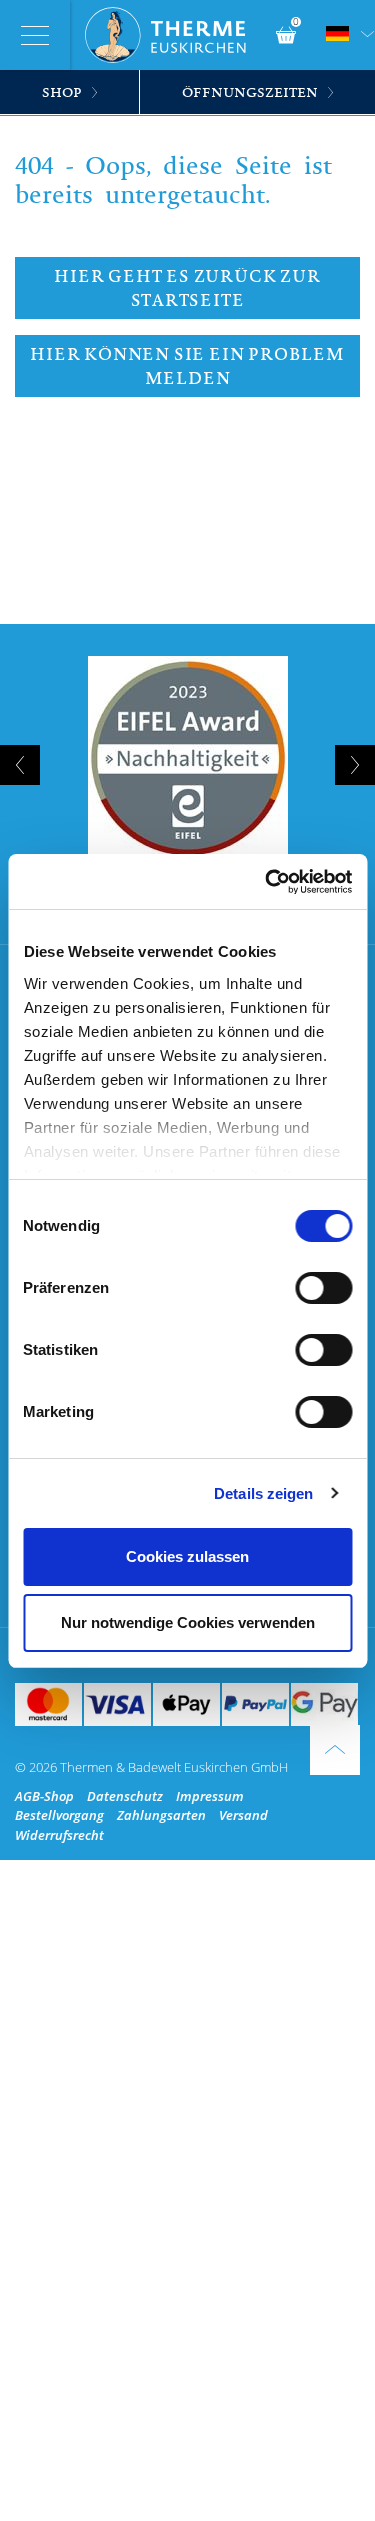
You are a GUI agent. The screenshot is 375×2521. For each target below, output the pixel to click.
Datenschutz (125, 1796)
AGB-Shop (44, 1796)
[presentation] (20, 765)
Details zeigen (263, 1493)
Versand (243, 1815)
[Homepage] (173, 35)
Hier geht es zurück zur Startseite (187, 288)
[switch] (323, 1288)
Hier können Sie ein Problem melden (187, 366)
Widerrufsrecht (59, 1835)
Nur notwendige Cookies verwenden (188, 1622)
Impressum (210, 1796)
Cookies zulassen (187, 1556)
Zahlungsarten (161, 1815)
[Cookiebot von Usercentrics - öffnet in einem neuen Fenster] (267, 882)
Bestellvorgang (59, 1815)
